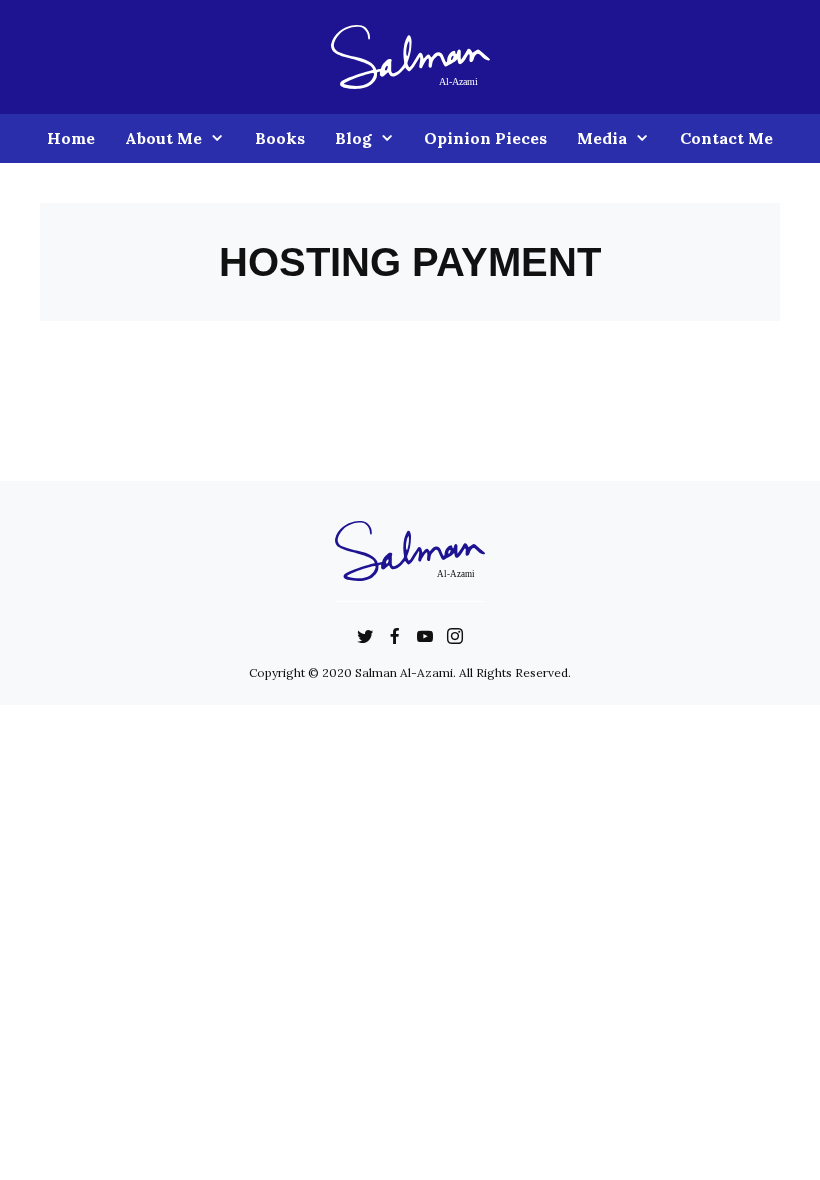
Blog (353, 138)
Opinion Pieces (485, 138)
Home (71, 138)
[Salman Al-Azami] (410, 55)
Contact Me (726, 138)
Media (602, 138)
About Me (163, 138)
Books (280, 138)
